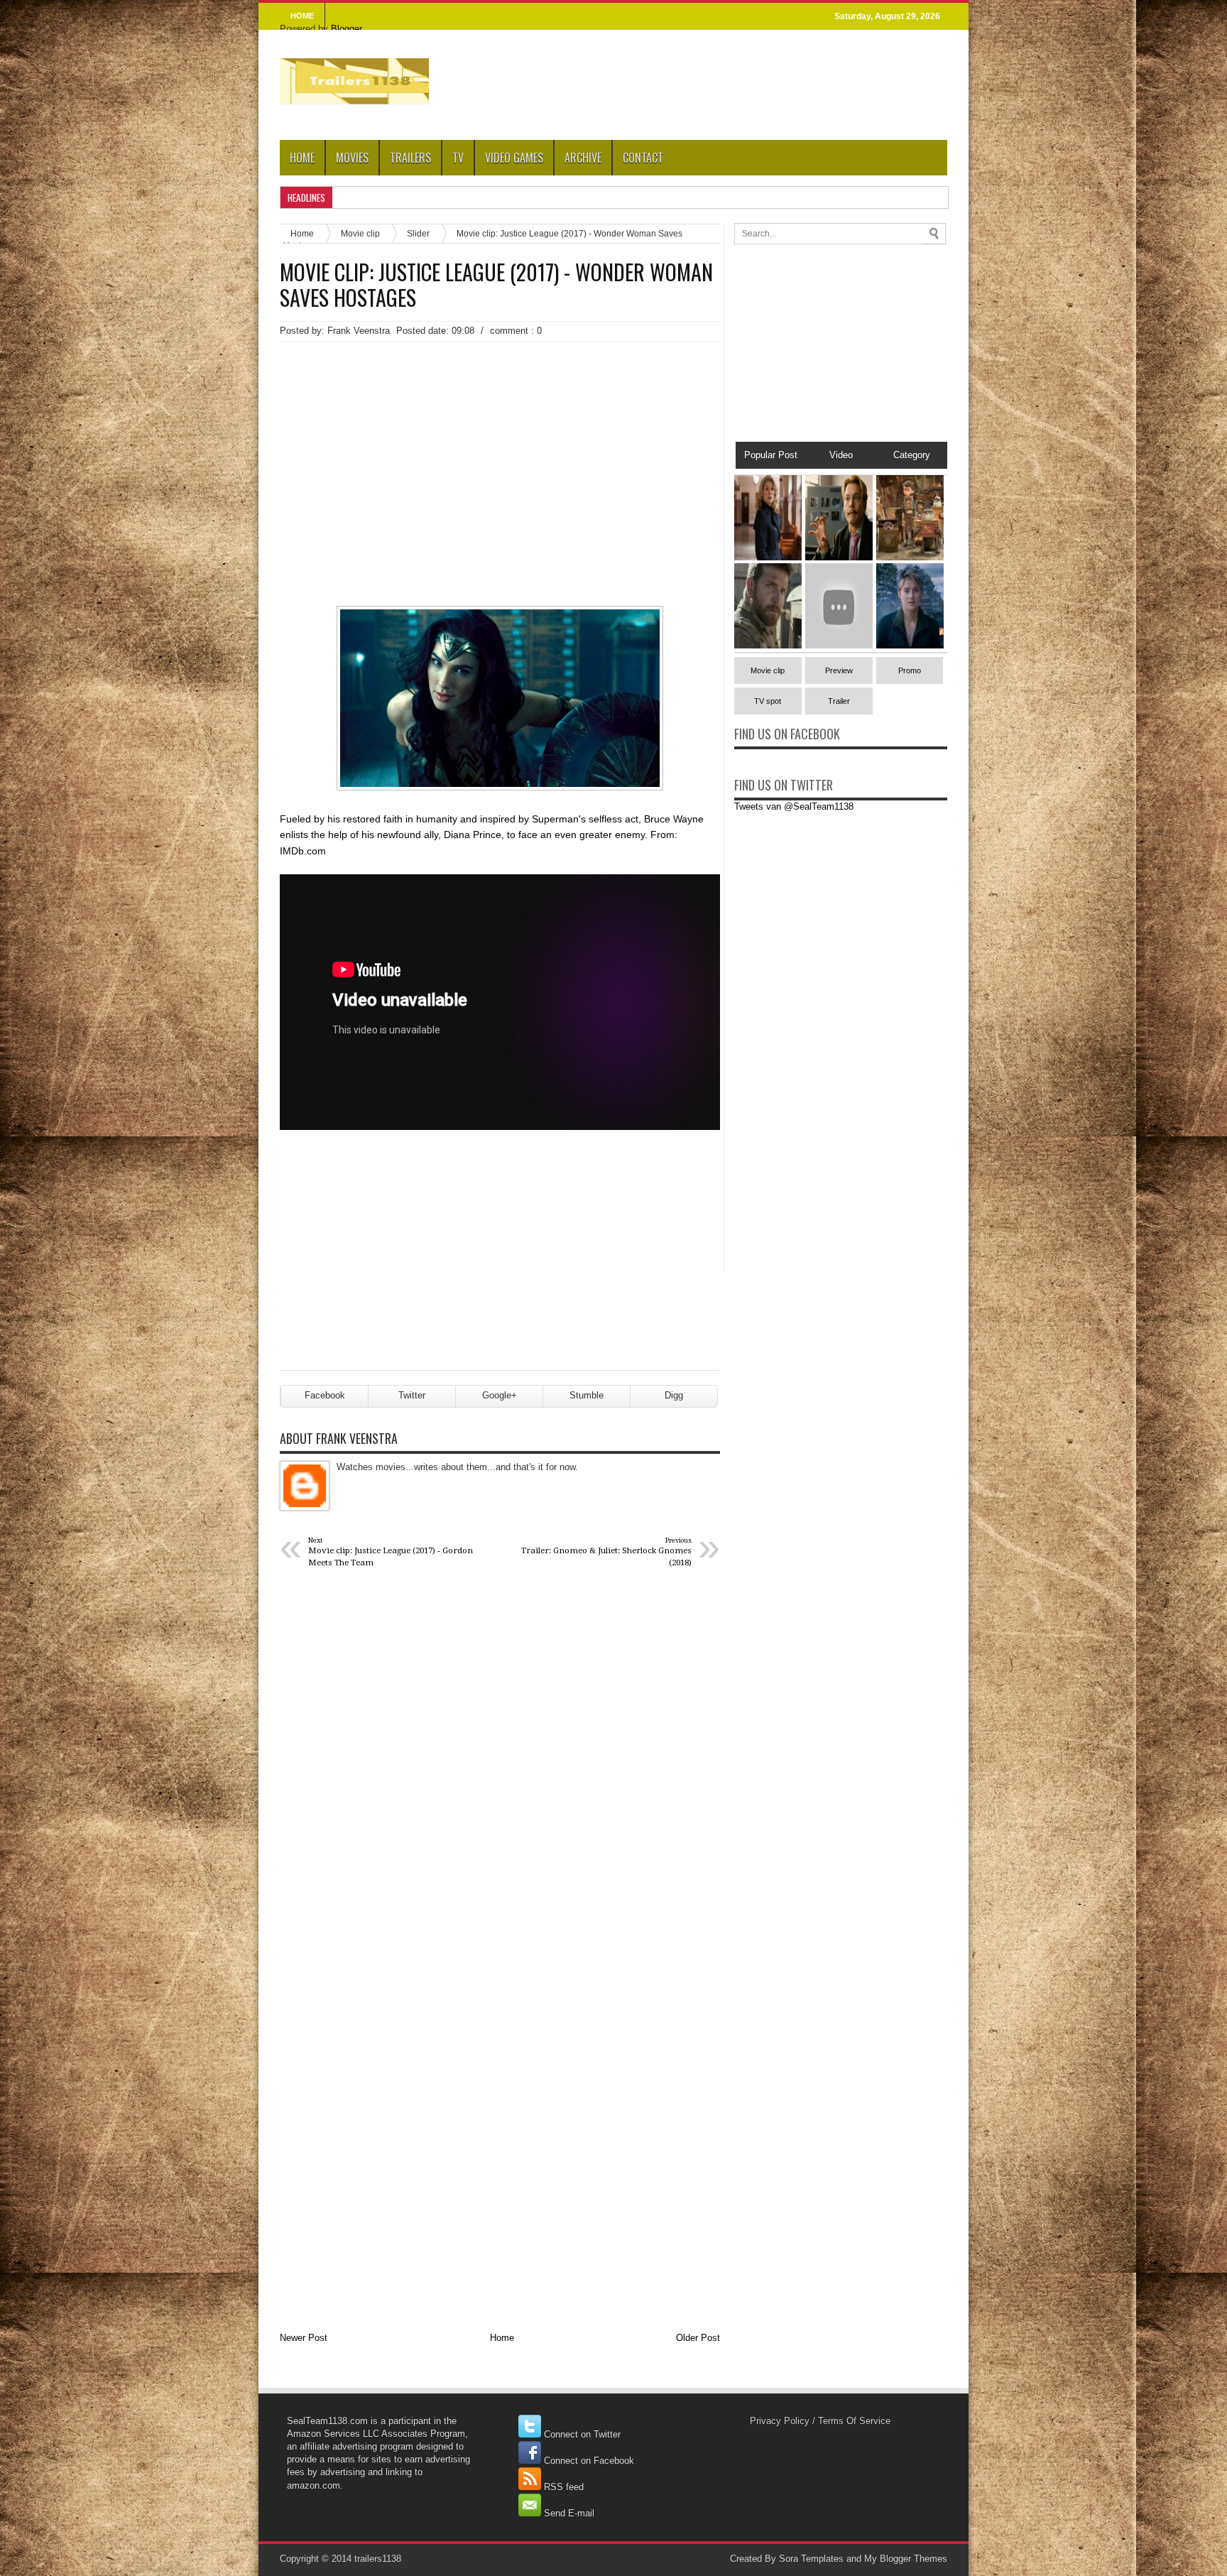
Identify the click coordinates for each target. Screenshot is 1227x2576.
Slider (418, 233)
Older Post (698, 2338)
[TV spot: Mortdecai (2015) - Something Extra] (839, 557)
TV (458, 158)
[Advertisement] (500, 449)
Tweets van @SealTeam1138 (794, 806)
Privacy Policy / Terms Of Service (820, 2421)
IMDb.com (303, 851)
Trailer (839, 701)
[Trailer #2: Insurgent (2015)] (910, 645)
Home (302, 158)
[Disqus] (500, 1767)
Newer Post (304, 2338)
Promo (910, 670)
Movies (352, 158)
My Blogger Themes (906, 2559)
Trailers (410, 158)
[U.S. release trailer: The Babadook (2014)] (839, 645)
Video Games (514, 158)
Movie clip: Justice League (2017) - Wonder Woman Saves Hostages (496, 285)
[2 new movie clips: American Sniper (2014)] (768, 645)
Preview (839, 670)
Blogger (346, 29)
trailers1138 (378, 2559)
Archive (583, 158)
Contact (643, 158)
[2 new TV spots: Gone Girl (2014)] (768, 557)
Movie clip (360, 233)
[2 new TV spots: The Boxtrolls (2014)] (910, 557)
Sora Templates (811, 2559)
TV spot (768, 701)
